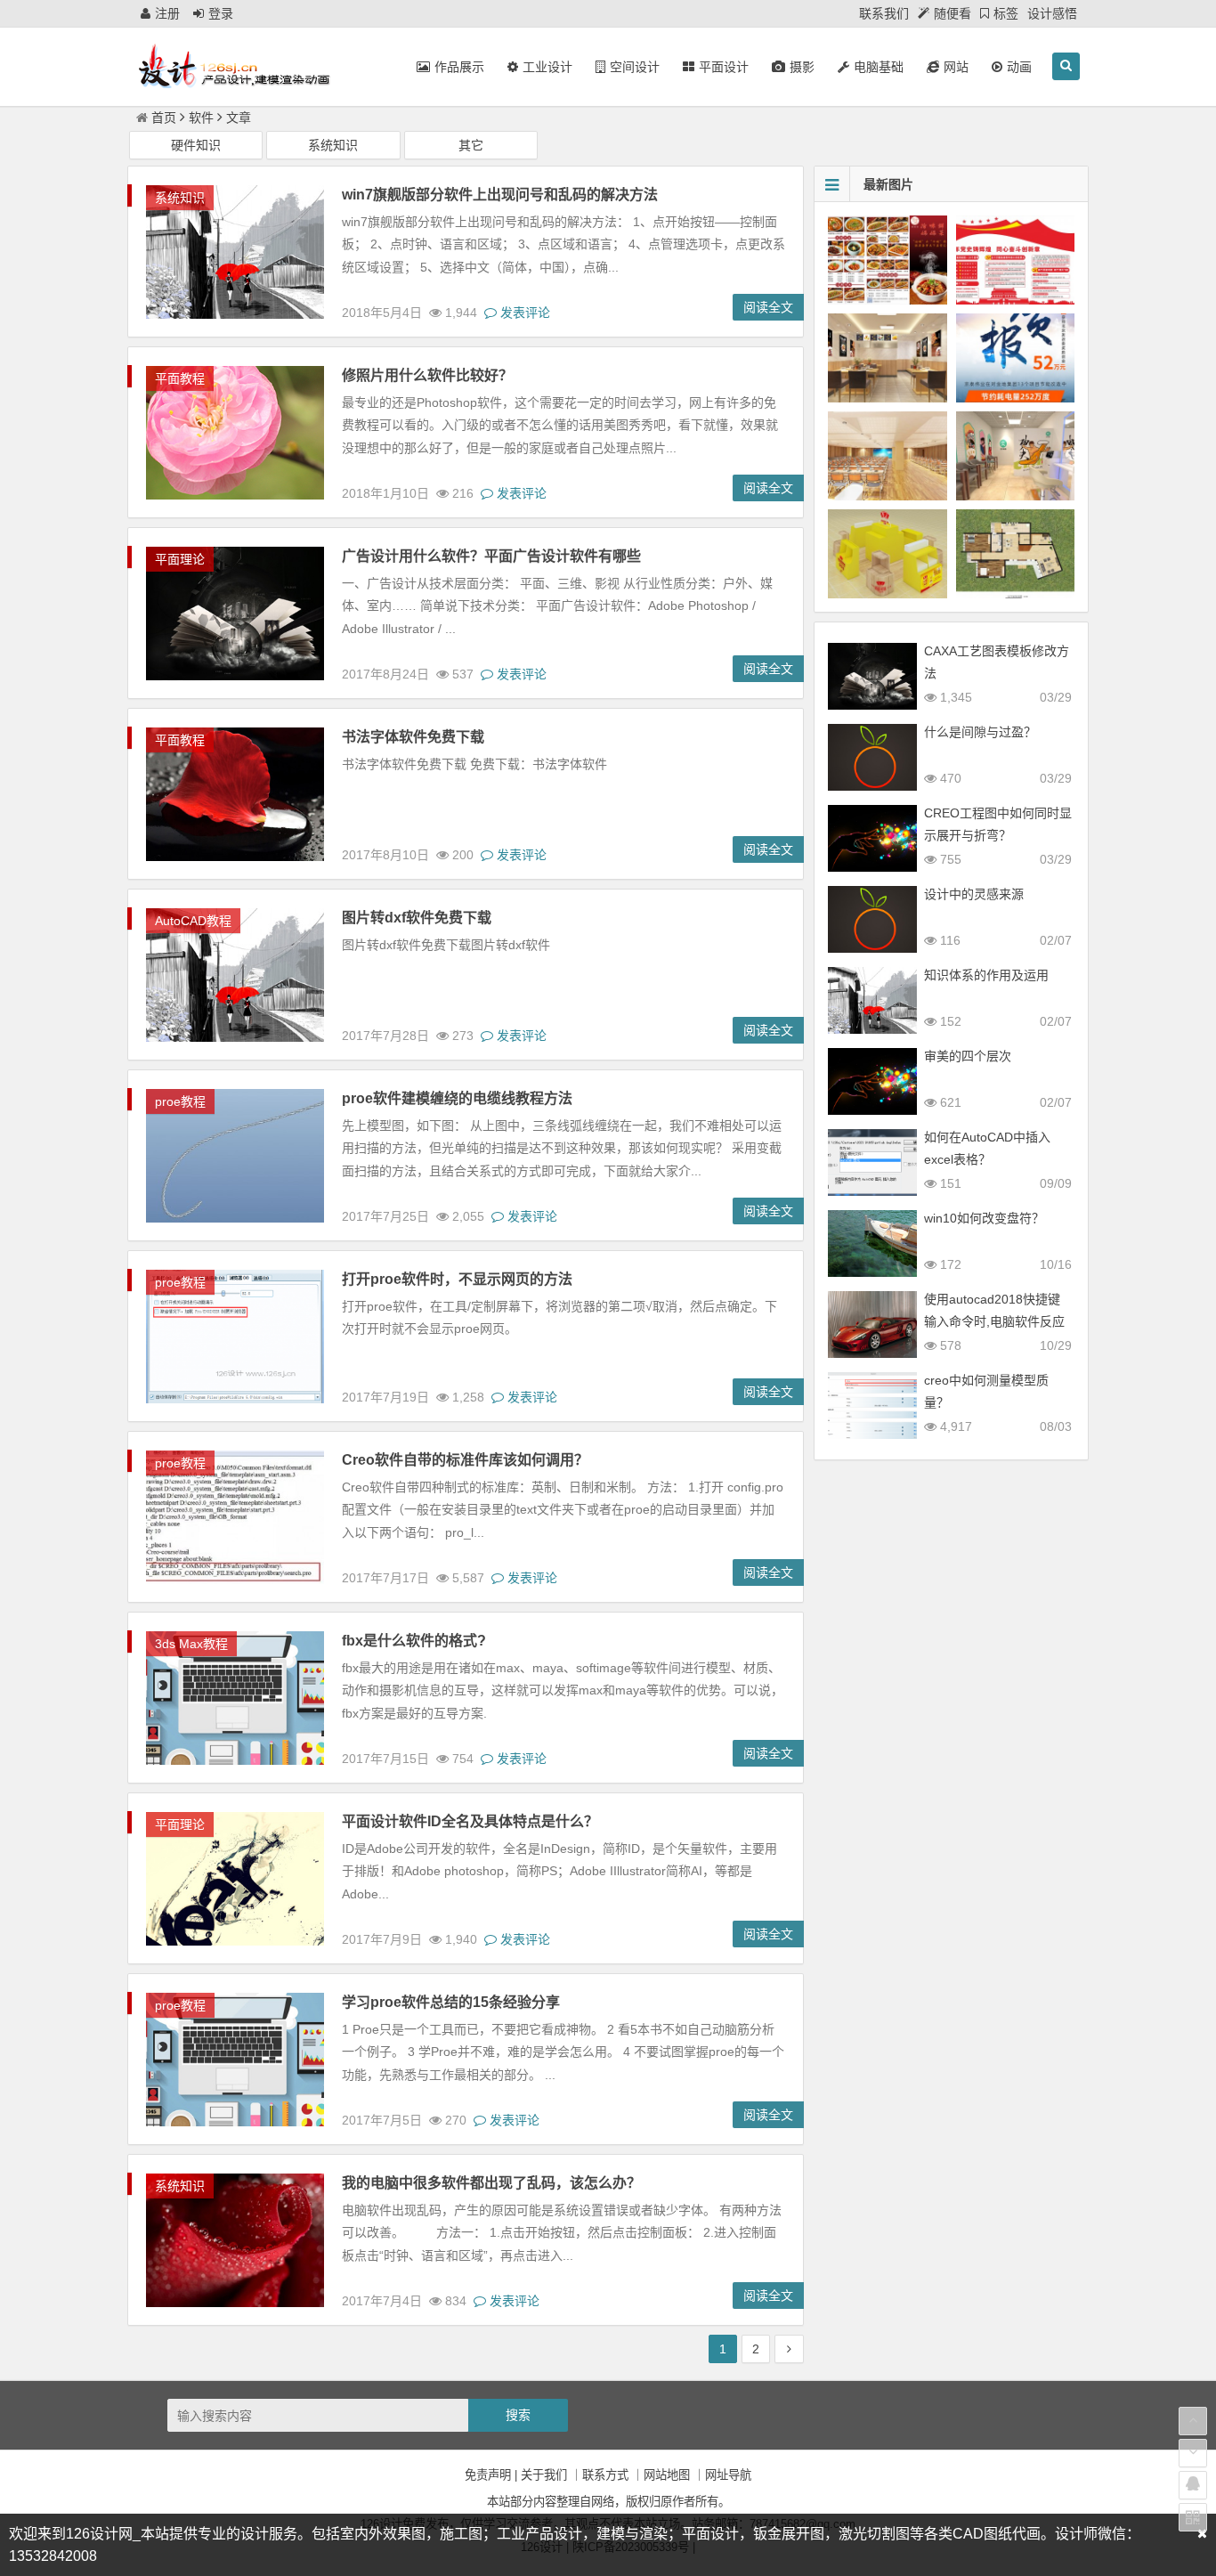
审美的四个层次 (968, 1056)
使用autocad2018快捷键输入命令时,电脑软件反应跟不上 (994, 1321)
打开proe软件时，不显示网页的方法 (457, 1279)
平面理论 (180, 559)
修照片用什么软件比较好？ (427, 375)
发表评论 (523, 313)
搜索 (518, 2415)
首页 (164, 118)
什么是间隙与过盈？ (980, 732)
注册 (167, 13)
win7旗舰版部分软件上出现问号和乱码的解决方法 (500, 195)
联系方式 (605, 2475)
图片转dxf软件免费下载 (417, 918)
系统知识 (333, 145)
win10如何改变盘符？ (984, 1218)
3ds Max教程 (191, 1644)
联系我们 (884, 13)
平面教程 (180, 378)
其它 (471, 145)
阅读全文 (768, 307)
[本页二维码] (1193, 2517)
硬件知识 (196, 145)
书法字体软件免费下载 (413, 737)
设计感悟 (1052, 13)
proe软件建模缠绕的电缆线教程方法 (457, 1098)
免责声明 (488, 2475)
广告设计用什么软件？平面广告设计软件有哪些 (491, 556)
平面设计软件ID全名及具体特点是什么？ (470, 1821)
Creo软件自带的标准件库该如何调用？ (465, 1460)
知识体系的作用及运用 (986, 975)
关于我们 (544, 2475)
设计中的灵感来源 (974, 894)
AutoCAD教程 (193, 921)
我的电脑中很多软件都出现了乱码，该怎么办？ (491, 2183)
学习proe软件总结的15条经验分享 (451, 2002)
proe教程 (180, 1101)
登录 (221, 13)
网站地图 (667, 2475)
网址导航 (728, 2475)
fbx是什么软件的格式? (414, 1641)
